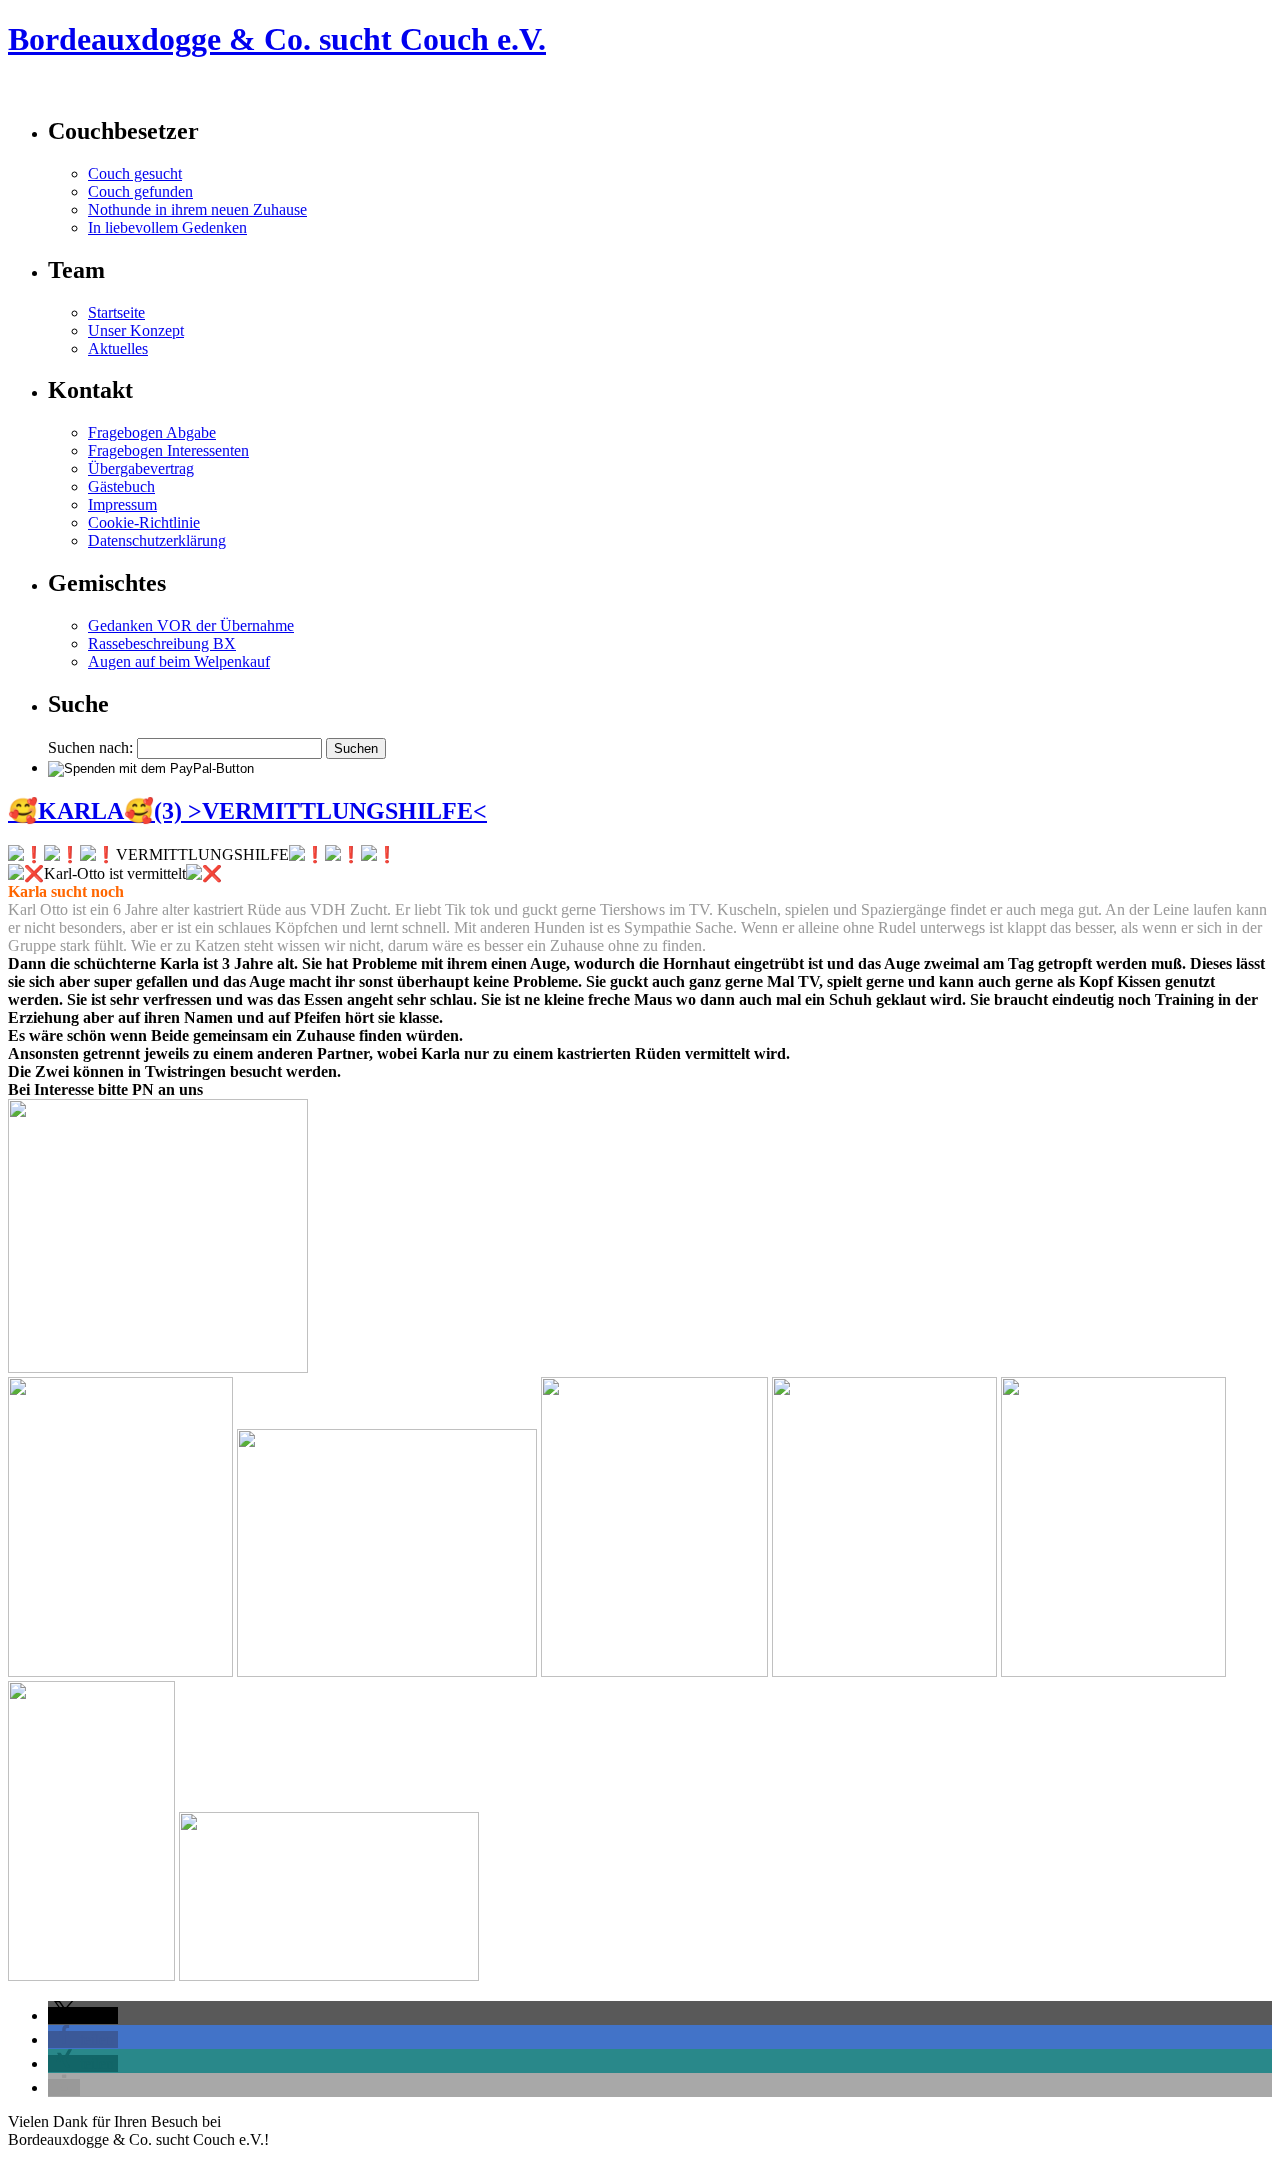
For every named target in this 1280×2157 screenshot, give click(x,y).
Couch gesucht (135, 173)
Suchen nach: (90, 747)
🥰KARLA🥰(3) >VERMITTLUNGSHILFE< (247, 811)
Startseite (116, 312)
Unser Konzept (136, 330)
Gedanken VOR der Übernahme (191, 625)
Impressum (122, 504)
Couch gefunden (140, 191)
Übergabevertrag (141, 468)
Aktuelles (118, 348)
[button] (83, 2015)
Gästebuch (121, 486)
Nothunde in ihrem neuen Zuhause (197, 209)
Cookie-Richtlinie (144, 522)
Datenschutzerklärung (157, 540)
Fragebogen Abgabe (152, 432)
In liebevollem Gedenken (167, 227)
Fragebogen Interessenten (168, 450)
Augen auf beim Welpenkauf (179, 661)
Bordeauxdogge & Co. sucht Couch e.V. (143, 88)
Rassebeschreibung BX (162, 643)
